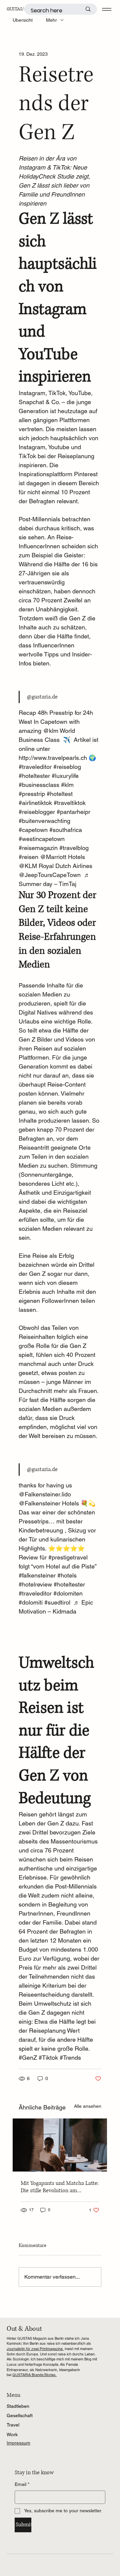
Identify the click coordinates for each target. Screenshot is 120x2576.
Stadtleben (18, 2406)
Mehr (51, 20)
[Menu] (106, 9)
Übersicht (23, 20)
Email (22, 2484)
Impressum (18, 2443)
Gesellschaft (20, 2415)
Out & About (24, 2329)
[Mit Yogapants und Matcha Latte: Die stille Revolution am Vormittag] (60, 2145)
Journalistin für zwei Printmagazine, (35, 2349)
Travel (13, 2425)
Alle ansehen (88, 2106)
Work (12, 2435)
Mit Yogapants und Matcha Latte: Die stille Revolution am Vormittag (60, 2187)
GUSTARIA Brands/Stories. (34, 2375)
